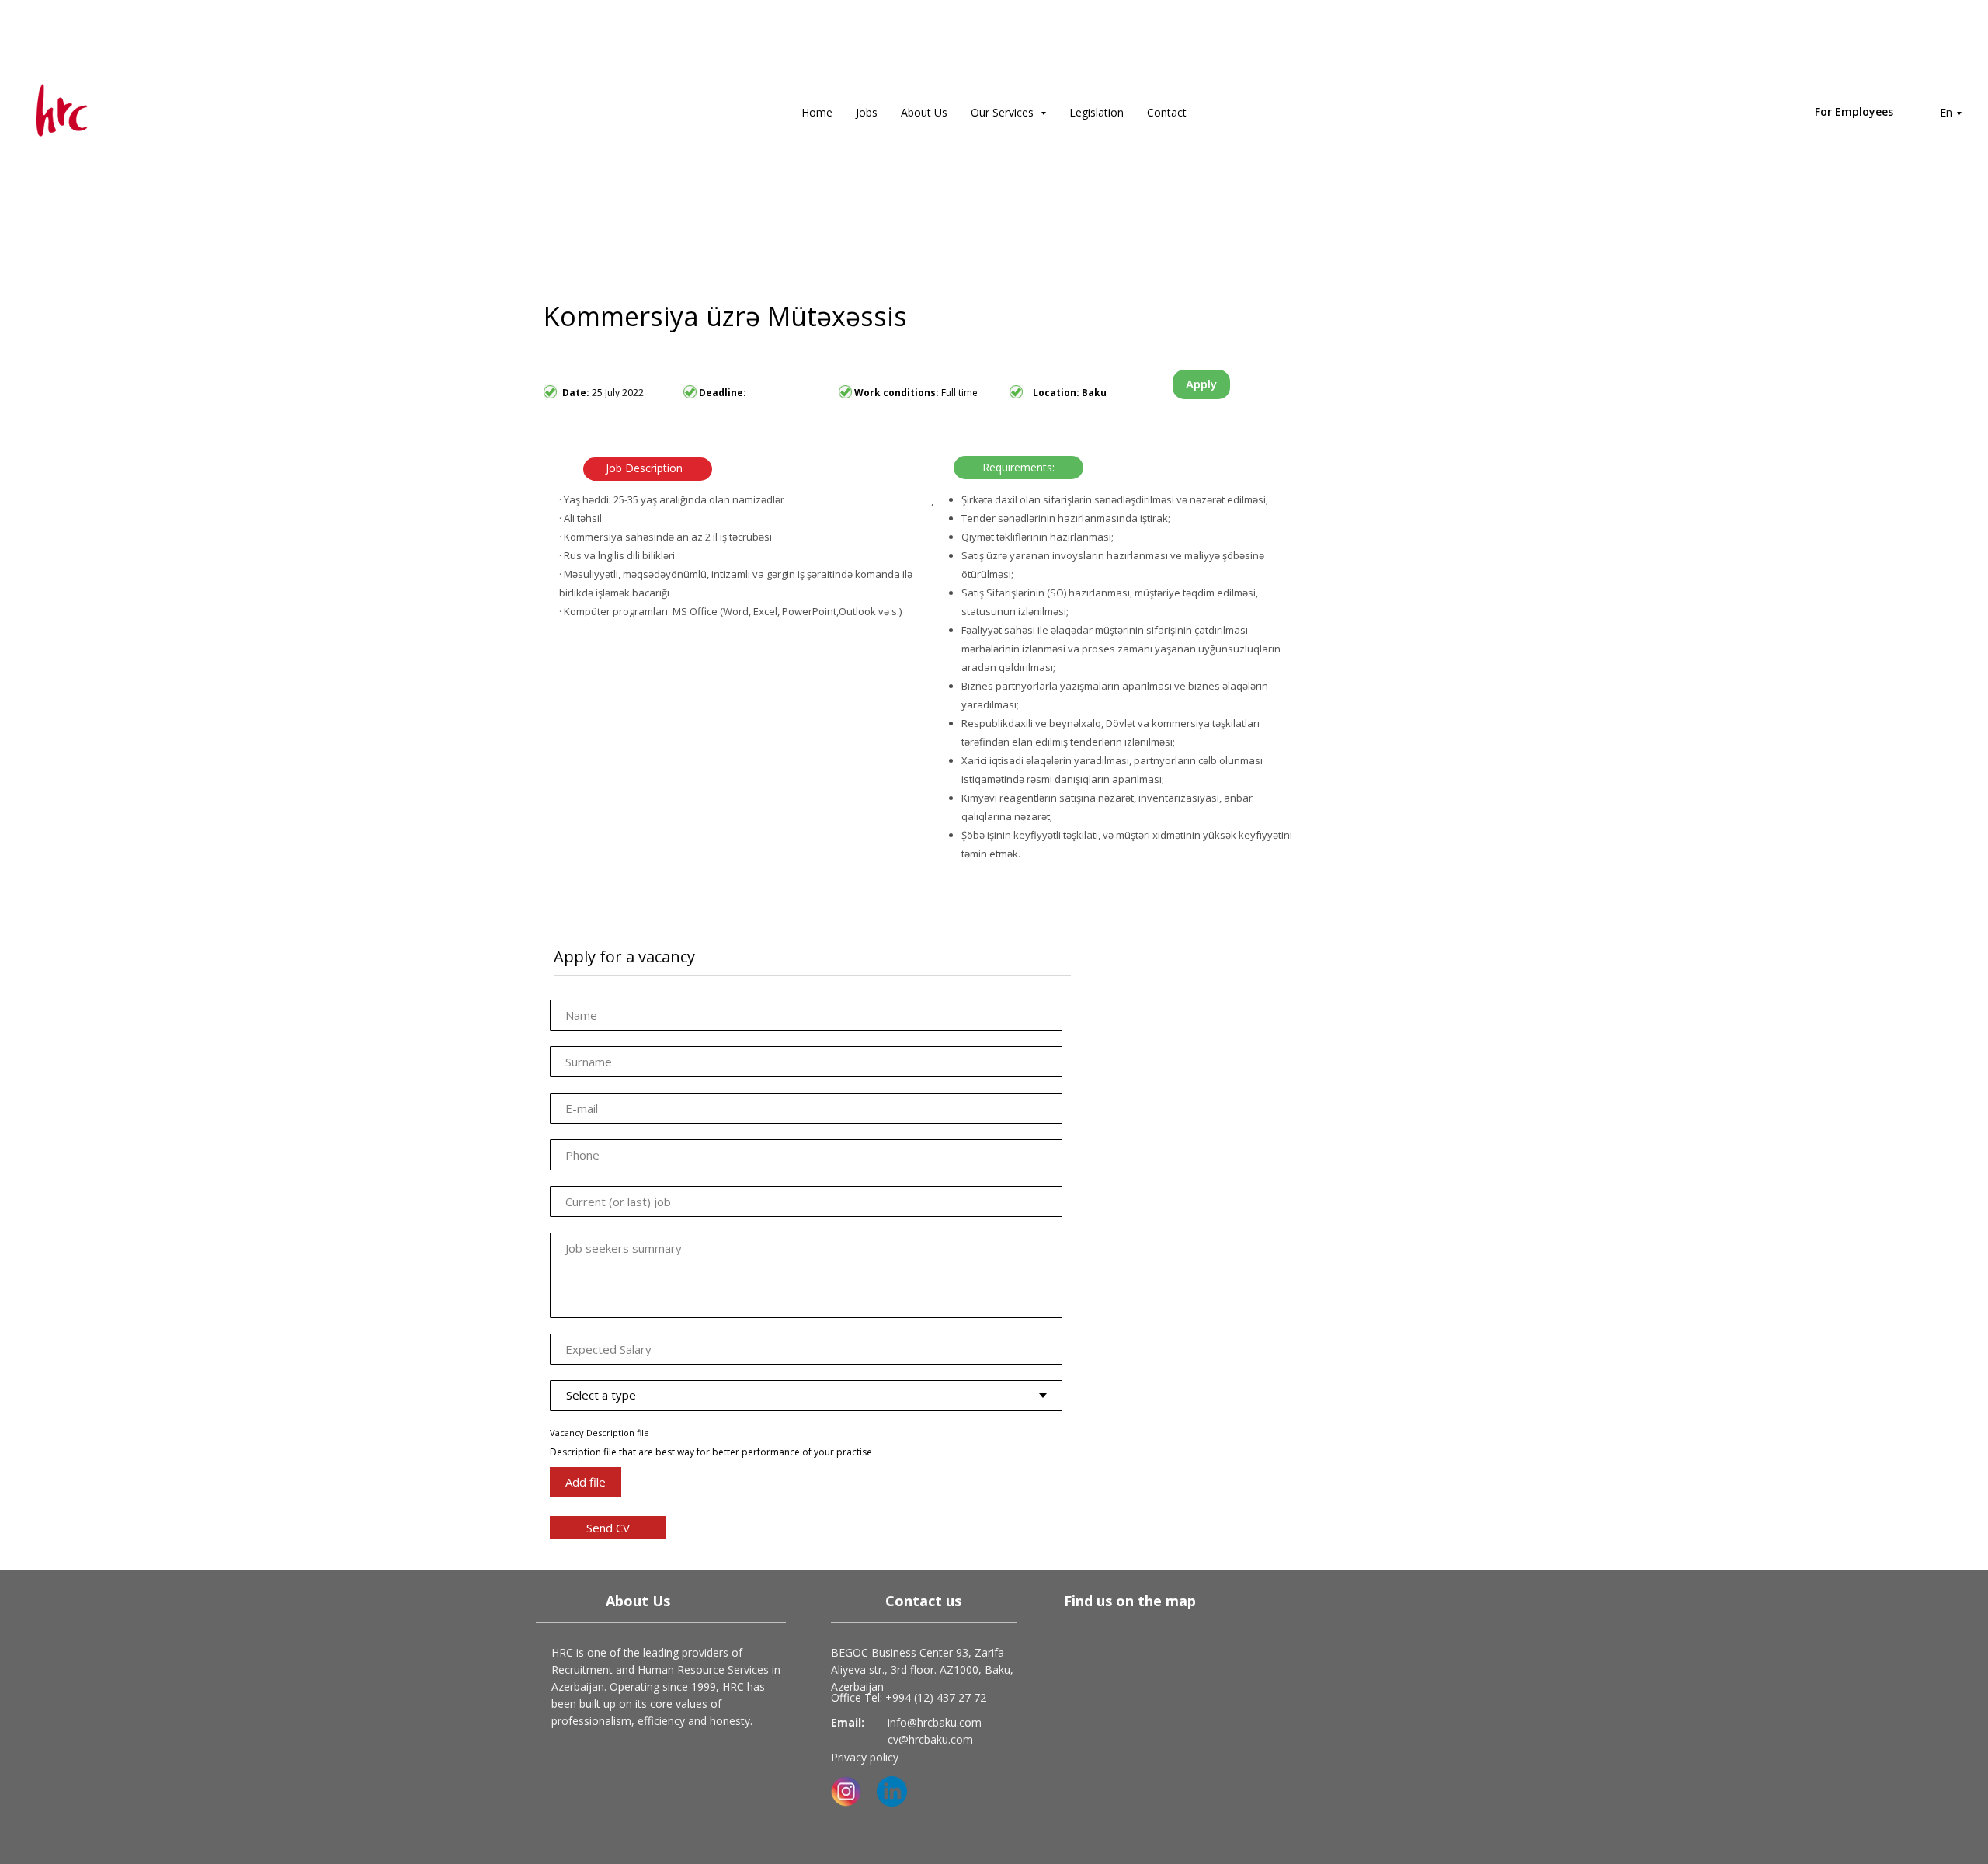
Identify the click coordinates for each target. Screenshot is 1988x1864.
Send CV (608, 1528)
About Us (924, 112)
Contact (1167, 112)
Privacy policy (865, 1757)
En (1946, 112)
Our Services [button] (1004, 112)
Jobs (867, 112)
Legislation (1097, 112)
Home (817, 112)
